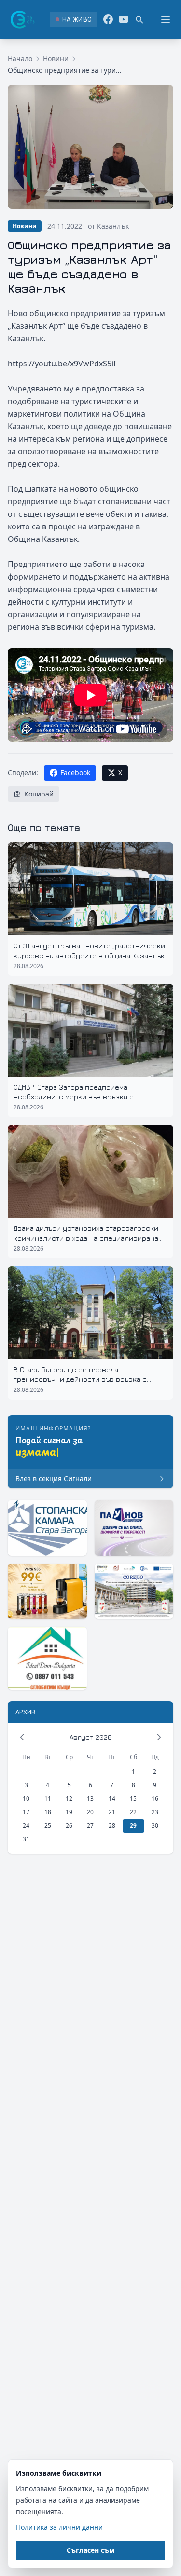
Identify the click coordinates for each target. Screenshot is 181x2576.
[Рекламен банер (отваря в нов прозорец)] (47, 1528)
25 (48, 1826)
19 (69, 1812)
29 (133, 1826)
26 (69, 1826)
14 (112, 1799)
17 (26, 1812)
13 (90, 1799)
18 (48, 1812)
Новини (56, 59)
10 (26, 1799)
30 (155, 1826)
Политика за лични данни (59, 2527)
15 (133, 1799)
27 (90, 1826)
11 (48, 1799)
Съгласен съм (91, 2550)
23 (155, 1812)
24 (26, 1826)
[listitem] (74, 19)
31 (26, 1839)
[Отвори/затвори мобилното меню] (166, 19)
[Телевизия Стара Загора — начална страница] (22, 19)
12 (69, 1799)
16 (155, 1799)
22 (133, 1812)
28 (112, 1826)
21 (112, 1812)
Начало (20, 59)
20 (90, 1812)
